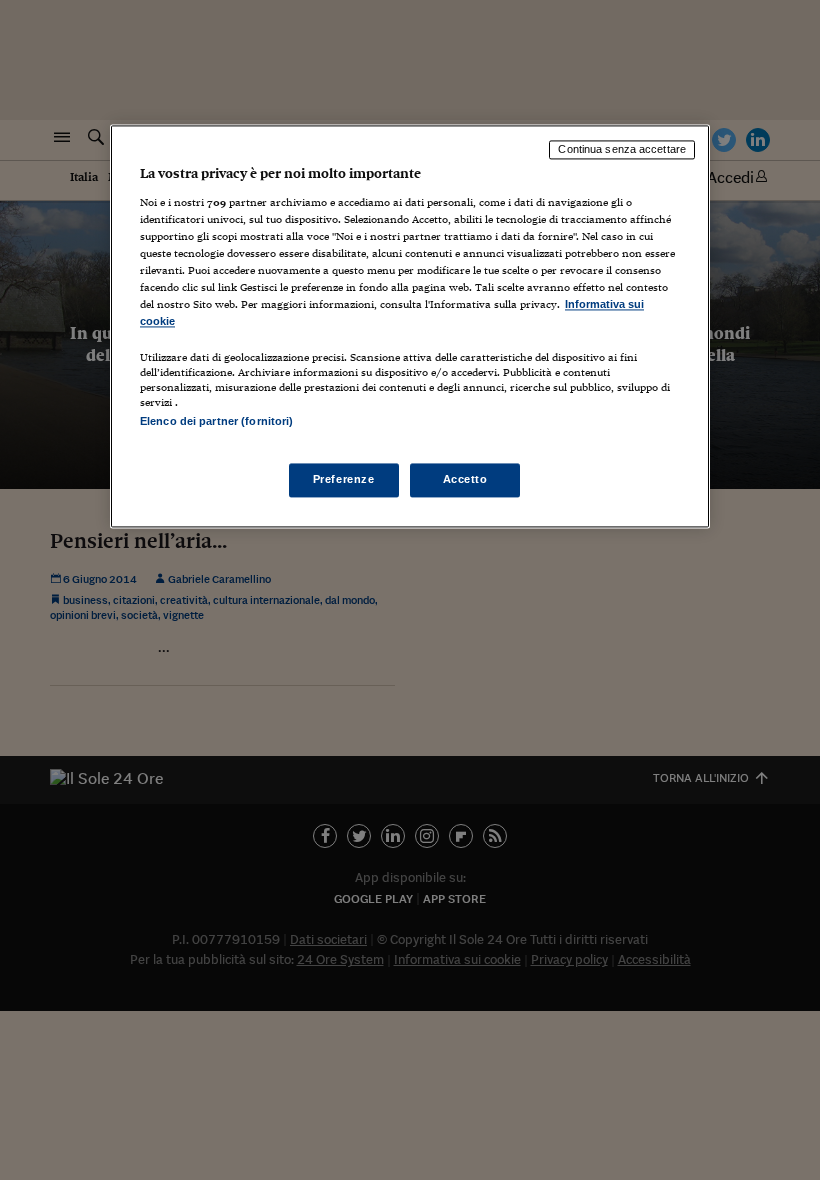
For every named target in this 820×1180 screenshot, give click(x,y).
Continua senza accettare (622, 149)
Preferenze (344, 480)
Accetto (465, 480)
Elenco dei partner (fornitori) (216, 422)
